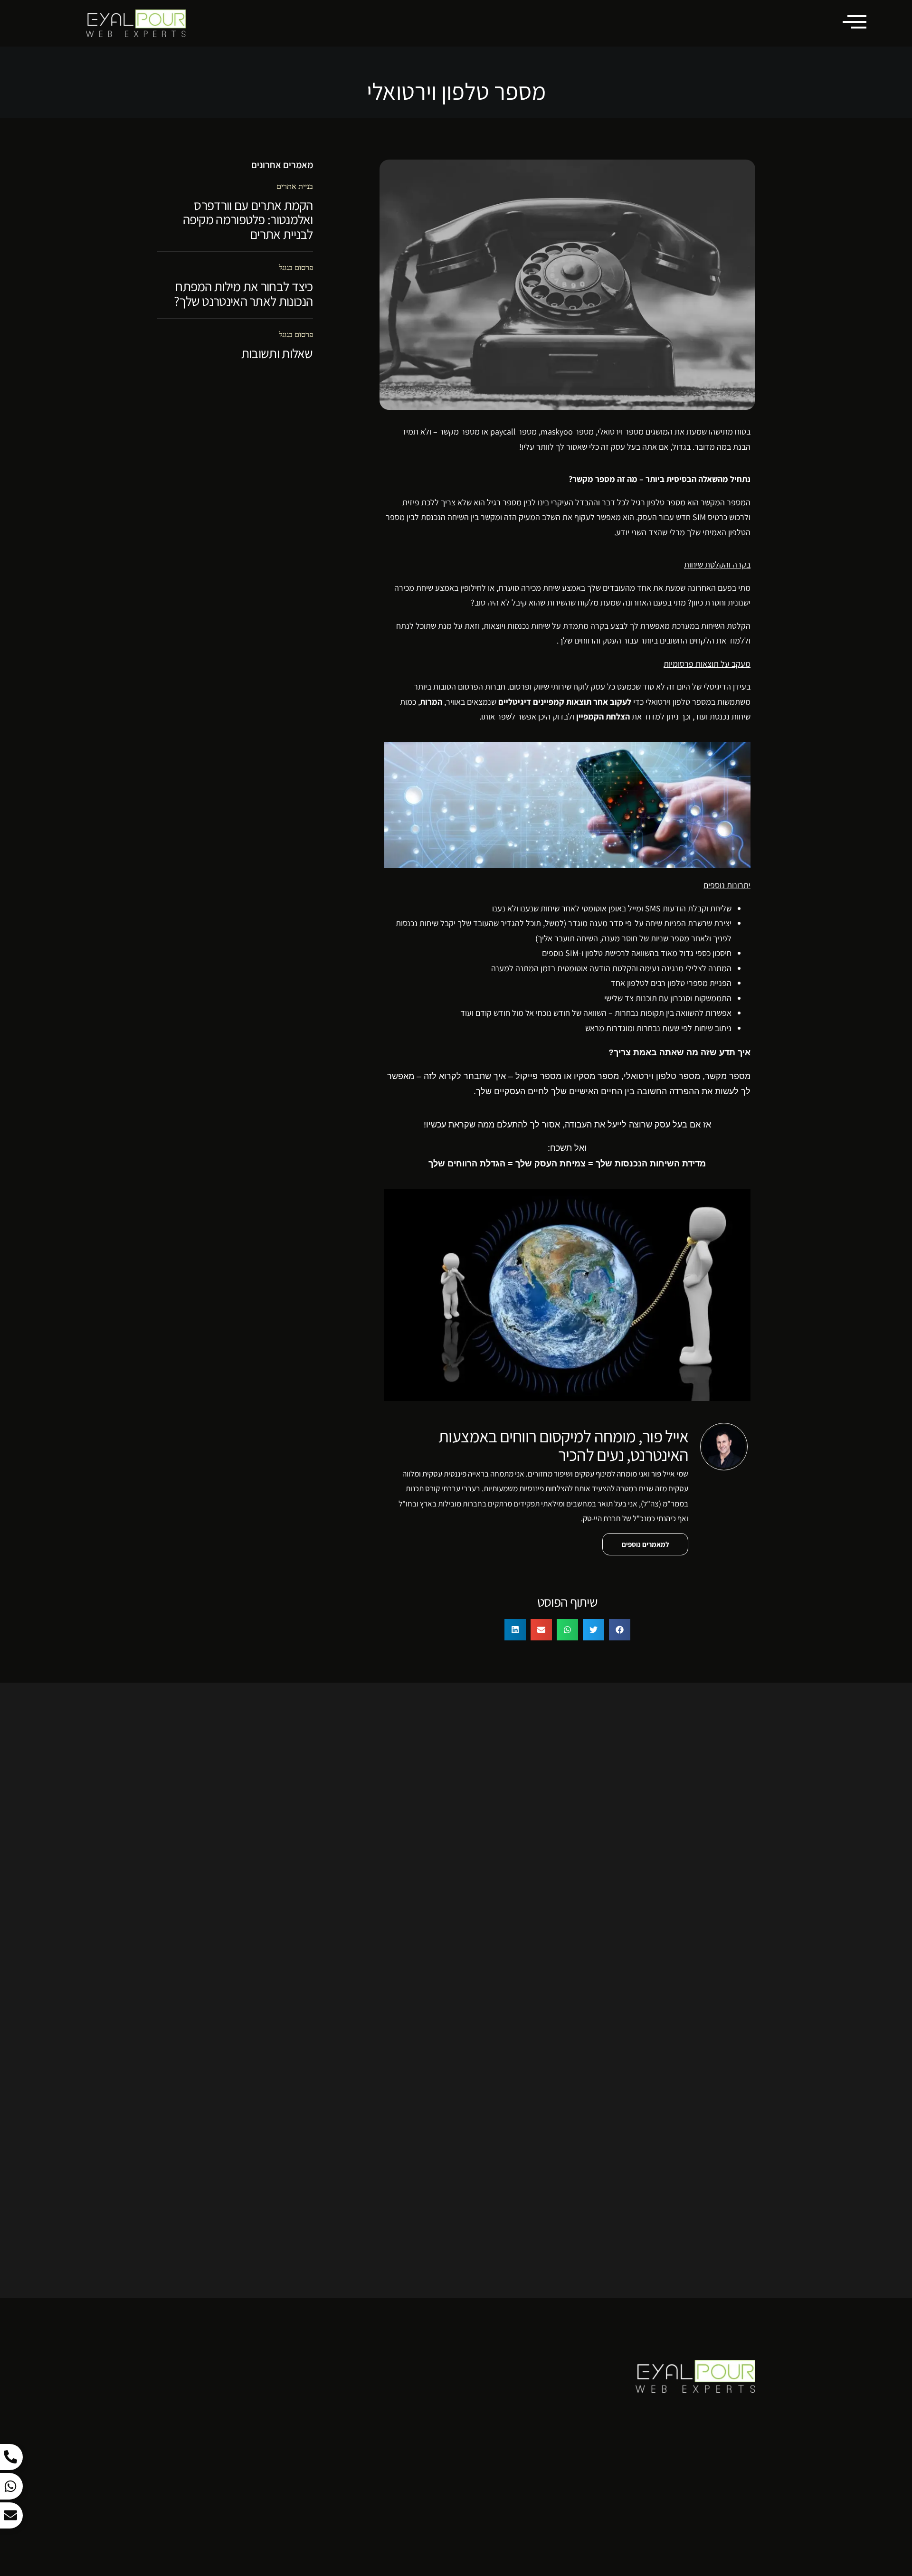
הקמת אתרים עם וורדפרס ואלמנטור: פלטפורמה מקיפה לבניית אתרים (248, 220)
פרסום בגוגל (296, 268)
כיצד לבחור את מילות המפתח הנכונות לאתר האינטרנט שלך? (243, 294)
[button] (620, 1630)
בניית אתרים (295, 186)
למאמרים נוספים (645, 1544)
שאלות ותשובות (277, 353)
